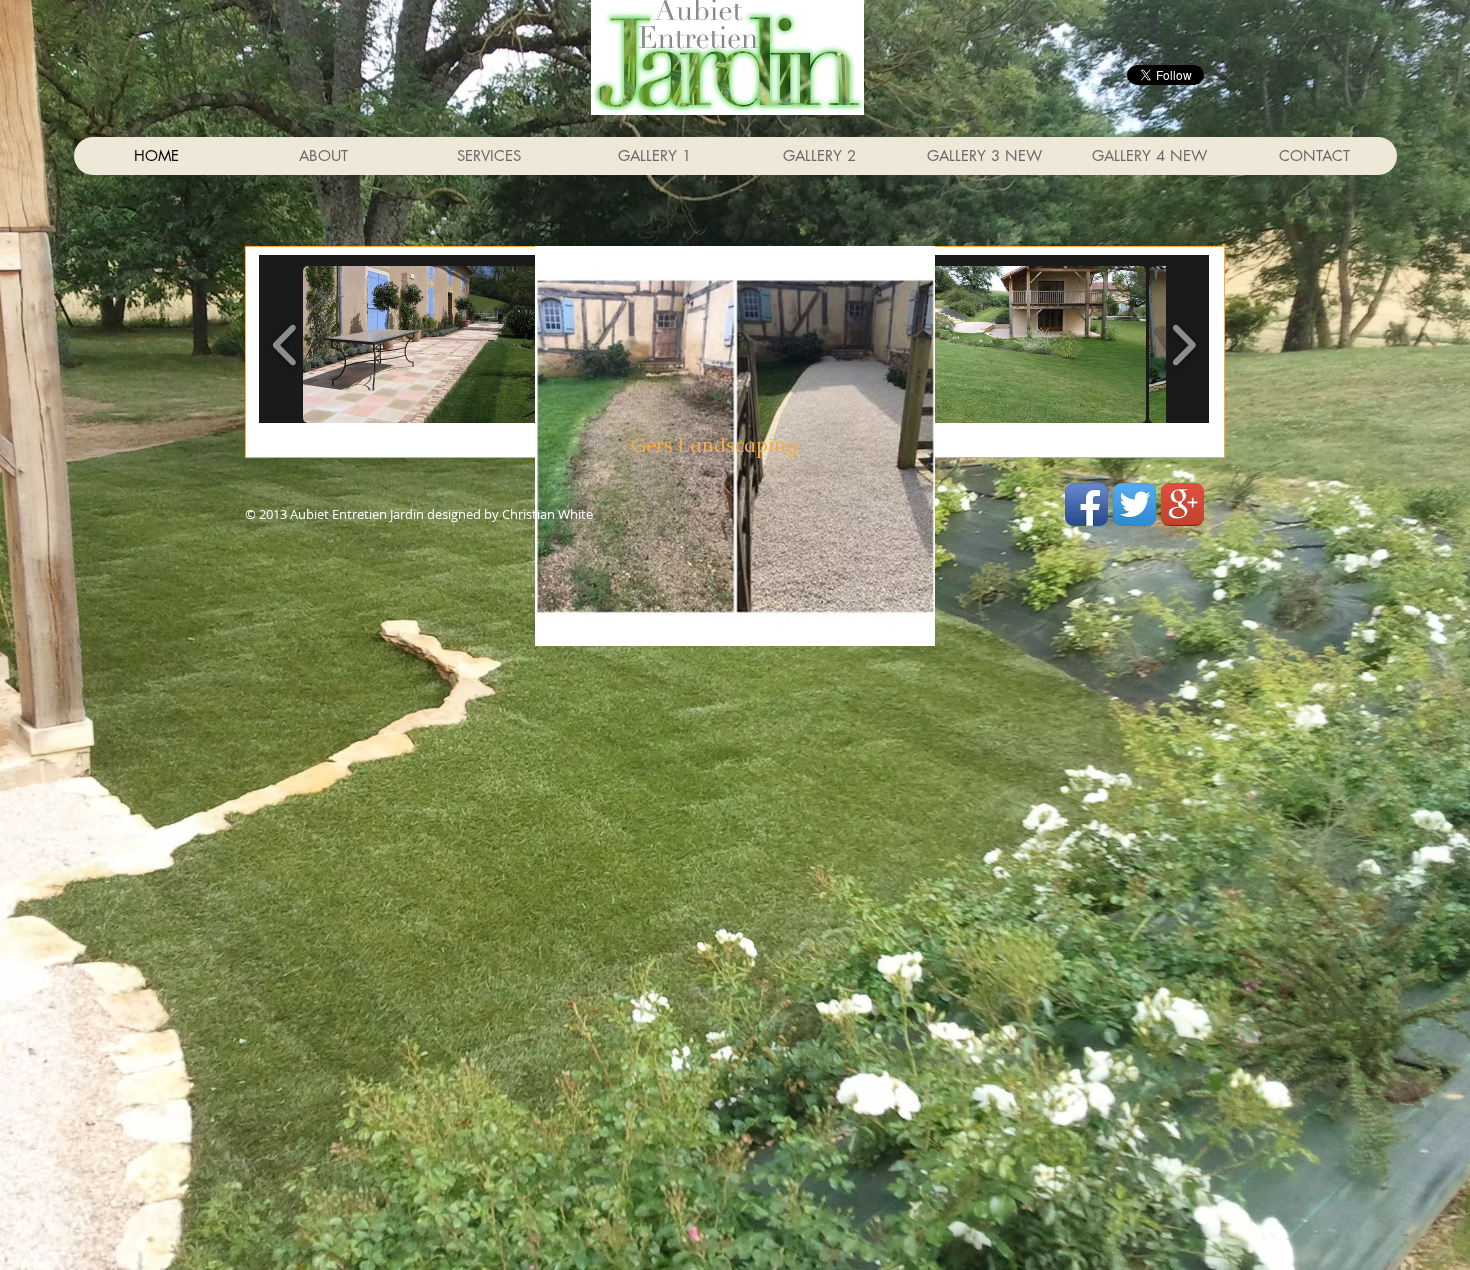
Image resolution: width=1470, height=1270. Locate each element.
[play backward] (285, 344)
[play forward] (1183, 344)
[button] (442, 344)
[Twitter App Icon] (1134, 504)
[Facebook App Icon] (1086, 504)
